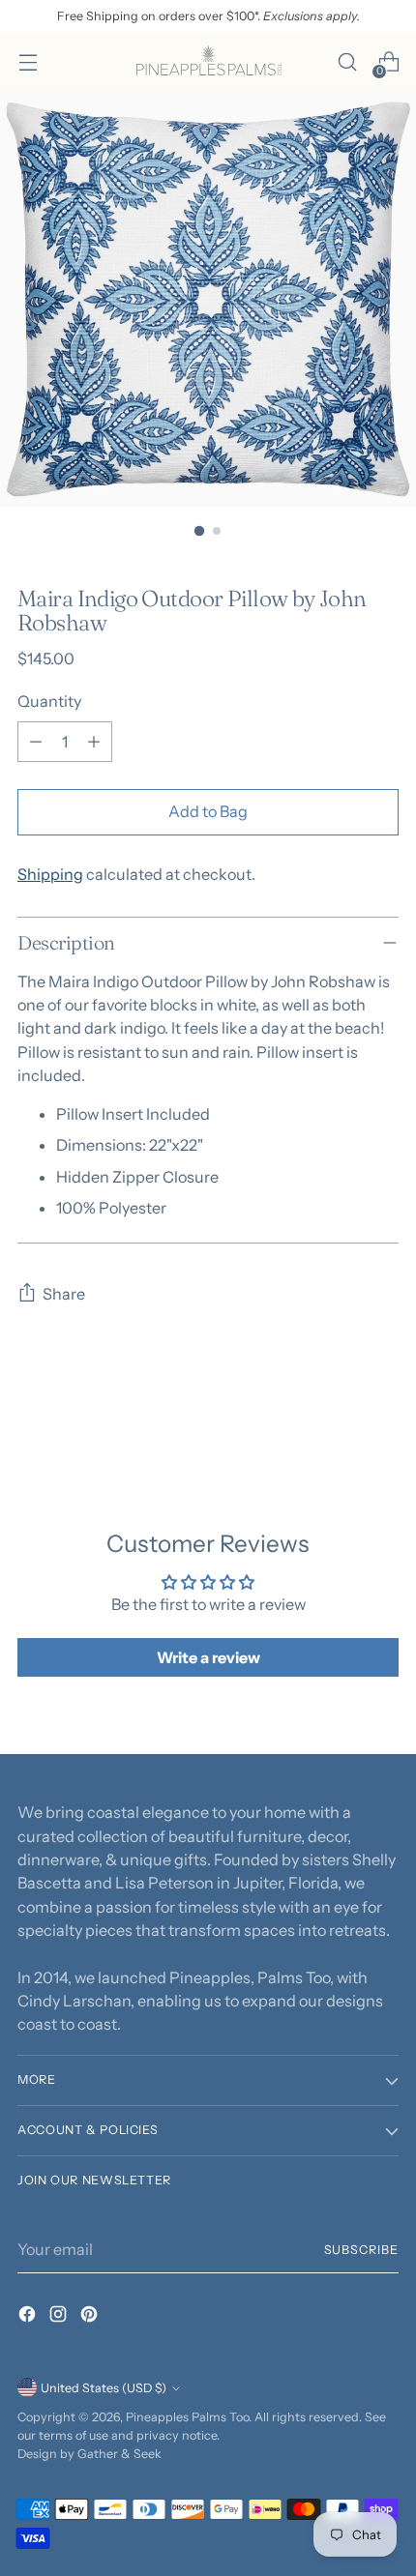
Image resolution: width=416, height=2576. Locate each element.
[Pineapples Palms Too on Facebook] (29, 2317)
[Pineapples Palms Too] (208, 62)
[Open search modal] (347, 62)
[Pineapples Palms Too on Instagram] (60, 2317)
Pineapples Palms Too (187, 2417)
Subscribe (362, 2250)
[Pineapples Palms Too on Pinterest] (91, 2317)
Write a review (208, 1657)
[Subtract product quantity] (36, 742)
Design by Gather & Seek (89, 2454)
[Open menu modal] (28, 62)
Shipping (50, 874)
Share (64, 1294)
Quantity (49, 701)
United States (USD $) (104, 2388)
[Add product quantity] (94, 742)
